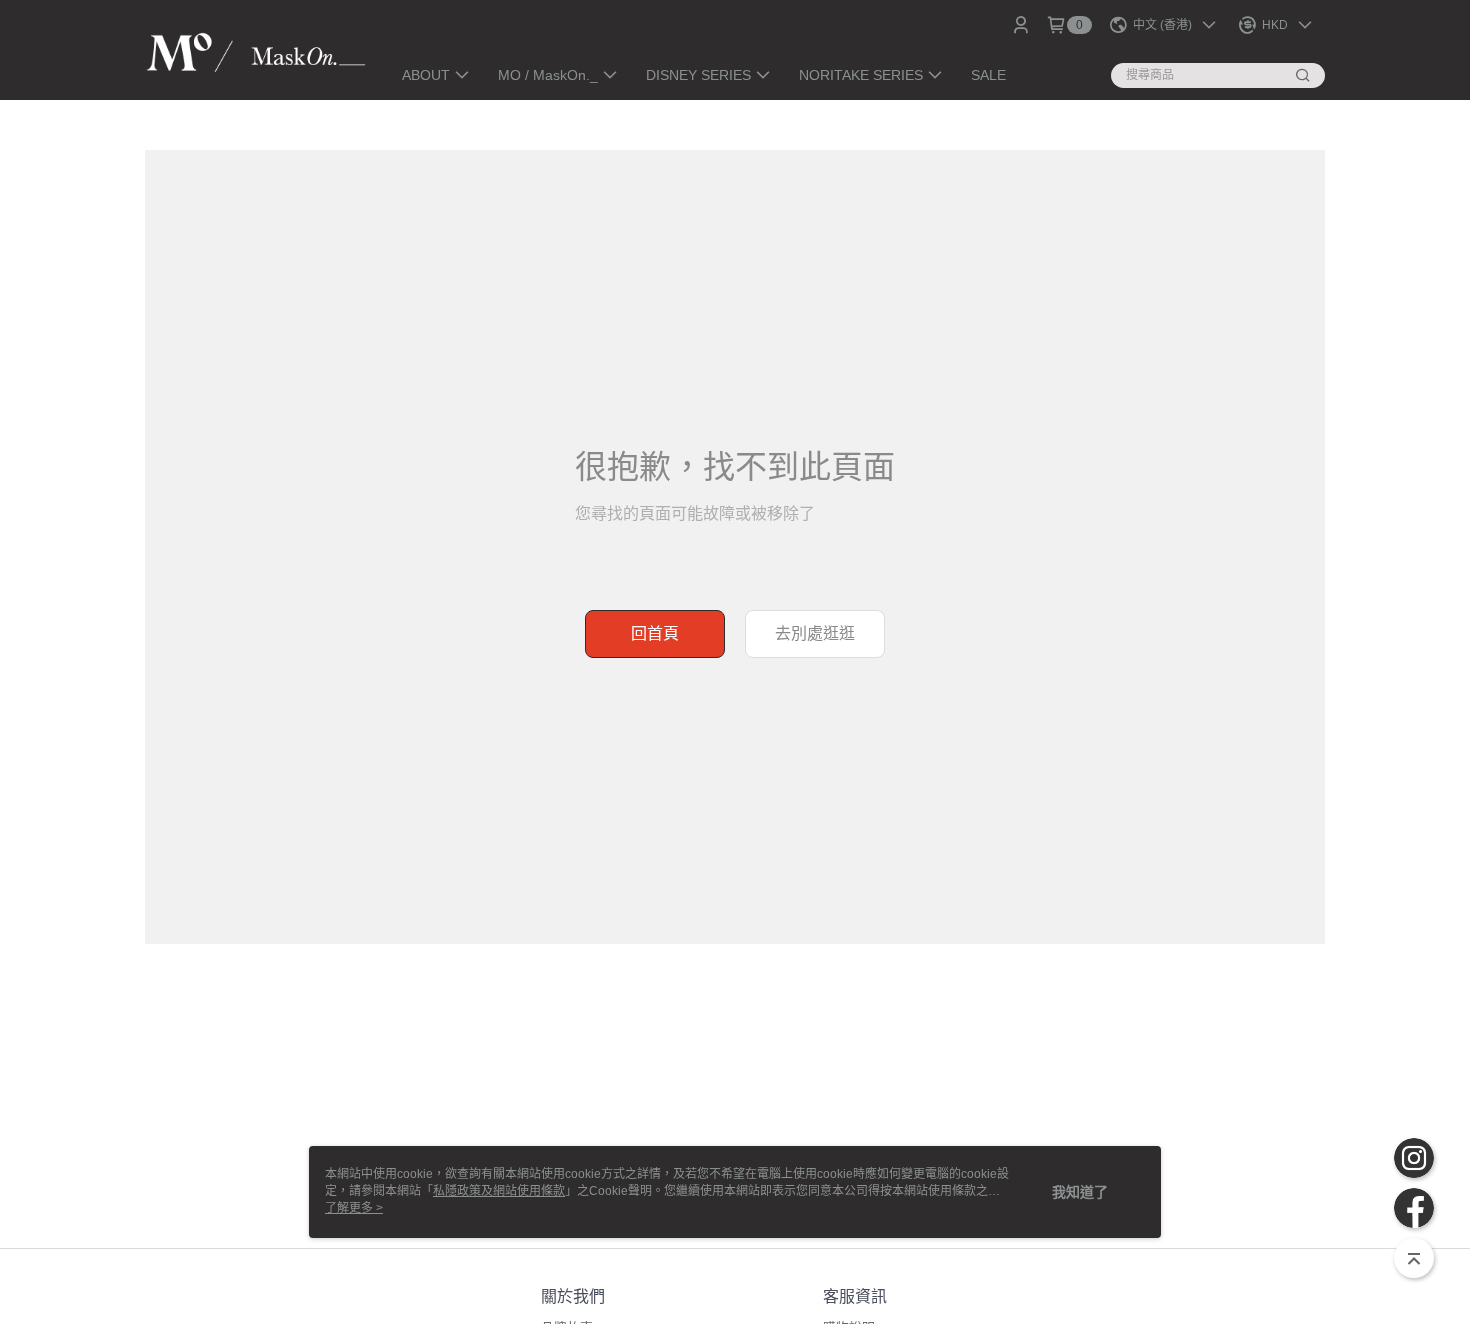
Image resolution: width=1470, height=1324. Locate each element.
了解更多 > (354, 1208)
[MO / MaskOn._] (256, 52)
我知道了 (1080, 1192)
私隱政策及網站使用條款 (499, 1191)
